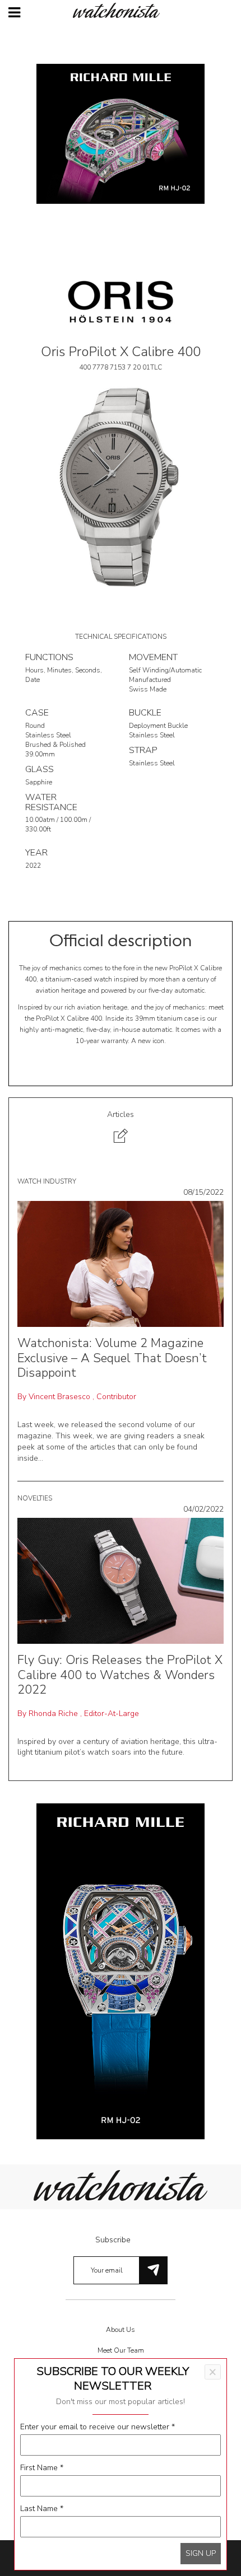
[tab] (121, 1128)
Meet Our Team (121, 2350)
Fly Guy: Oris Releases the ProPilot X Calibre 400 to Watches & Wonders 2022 (120, 1675)
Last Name (42, 2509)
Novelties (35, 1498)
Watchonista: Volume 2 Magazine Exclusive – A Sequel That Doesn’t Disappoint (112, 1358)
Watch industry (47, 1181)
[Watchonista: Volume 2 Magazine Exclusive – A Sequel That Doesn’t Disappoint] (121, 1263)
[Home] (121, 10)
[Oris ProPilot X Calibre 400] (121, 486)
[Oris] (121, 301)
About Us (121, 2330)
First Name (42, 2468)
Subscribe (113, 2240)
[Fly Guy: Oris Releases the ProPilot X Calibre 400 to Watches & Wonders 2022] (121, 1580)
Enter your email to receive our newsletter (98, 2427)
